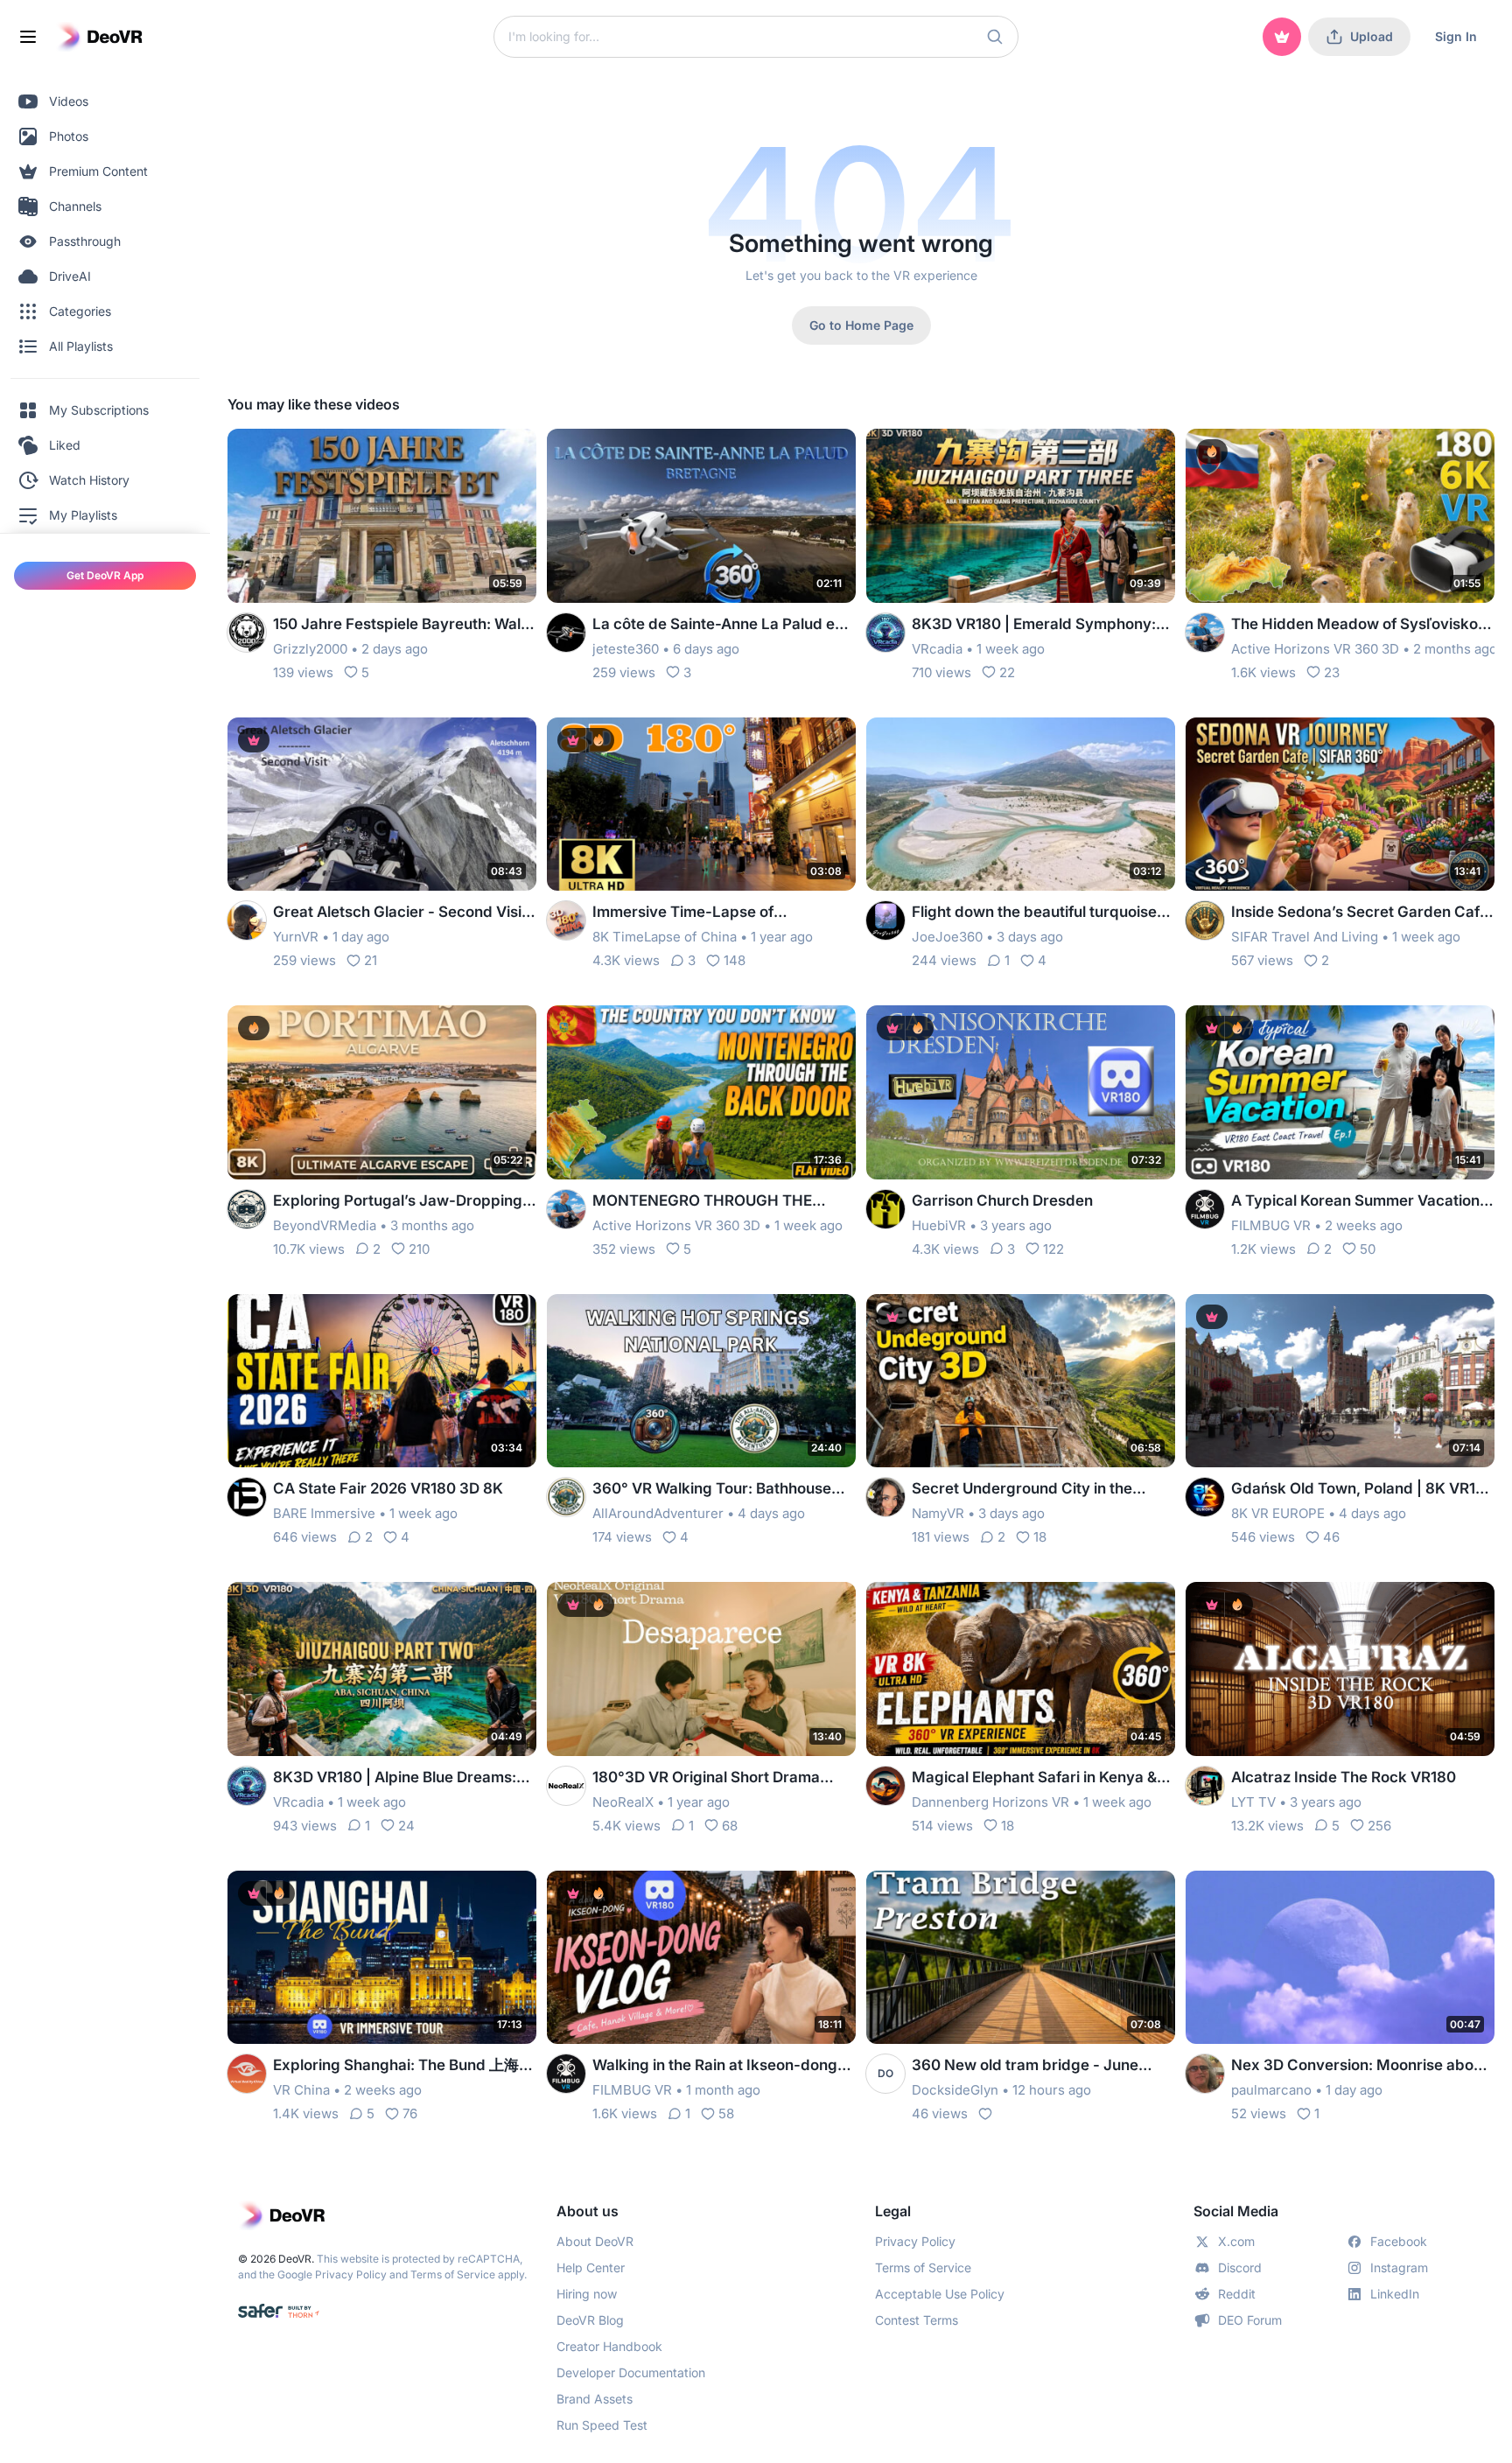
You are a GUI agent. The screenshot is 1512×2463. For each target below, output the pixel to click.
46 (1331, 1537)
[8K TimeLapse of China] (566, 920)
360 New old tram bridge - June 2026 (1025, 2066)
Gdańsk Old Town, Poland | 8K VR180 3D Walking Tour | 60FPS (1363, 1490)
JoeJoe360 (947, 937)
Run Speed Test (602, 2425)
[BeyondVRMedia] (247, 1209)
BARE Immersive (324, 1513)
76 (410, 2113)
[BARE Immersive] (247, 1497)
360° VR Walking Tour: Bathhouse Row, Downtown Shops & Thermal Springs (712, 1490)
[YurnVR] (247, 920)
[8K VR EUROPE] (1205, 1497)
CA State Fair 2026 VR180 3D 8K (388, 1488)
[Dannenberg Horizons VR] (885, 1786)
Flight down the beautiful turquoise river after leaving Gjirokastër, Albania (1034, 913)
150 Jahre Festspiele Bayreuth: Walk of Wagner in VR (401, 625)
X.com (1236, 2241)
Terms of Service (453, 2274)
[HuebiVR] (885, 1209)
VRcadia (937, 649)
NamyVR (938, 1513)
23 (1332, 672)
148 (735, 960)
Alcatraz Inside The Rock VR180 (1344, 1777)
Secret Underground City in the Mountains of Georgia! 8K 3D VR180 (1038, 1490)
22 (1007, 672)
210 (419, 1249)
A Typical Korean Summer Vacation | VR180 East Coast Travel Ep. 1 (1360, 1202)
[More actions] (512, 453)
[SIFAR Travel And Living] (1205, 920)
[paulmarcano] (1205, 2074)
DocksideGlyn (955, 2090)
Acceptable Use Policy (940, 2294)
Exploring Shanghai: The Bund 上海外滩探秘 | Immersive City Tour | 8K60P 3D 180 (403, 2066)
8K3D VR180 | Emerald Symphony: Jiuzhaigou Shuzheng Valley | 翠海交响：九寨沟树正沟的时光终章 (1039, 625)
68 (730, 1826)
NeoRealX (623, 1802)
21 (371, 960)
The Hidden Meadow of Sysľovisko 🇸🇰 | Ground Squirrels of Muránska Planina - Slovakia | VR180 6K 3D (1354, 625)
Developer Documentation (631, 2372)
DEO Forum (1250, 2320)
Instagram (1399, 2267)
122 (1053, 1249)
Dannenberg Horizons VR (990, 1802)
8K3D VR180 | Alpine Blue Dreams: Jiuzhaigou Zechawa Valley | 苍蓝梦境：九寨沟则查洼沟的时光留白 (398, 1778)
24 (406, 1826)
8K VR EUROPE (1278, 1513)
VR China (301, 2090)
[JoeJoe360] (885, 920)
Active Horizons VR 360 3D (1315, 649)
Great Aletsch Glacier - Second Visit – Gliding (400, 913)
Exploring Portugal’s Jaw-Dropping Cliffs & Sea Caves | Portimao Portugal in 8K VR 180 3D (398, 1202)
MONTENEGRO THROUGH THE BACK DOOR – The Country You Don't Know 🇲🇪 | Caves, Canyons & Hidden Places (723, 1202)
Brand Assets (595, 2399)
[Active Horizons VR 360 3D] (1205, 633)
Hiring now (587, 2294)
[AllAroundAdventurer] (566, 1497)
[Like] (985, 2114)
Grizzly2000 (310, 649)
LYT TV (1253, 1802)
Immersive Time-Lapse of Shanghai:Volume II (683, 913)
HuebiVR (939, 1225)
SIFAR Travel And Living (1305, 937)
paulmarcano (1271, 2090)
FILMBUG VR (1271, 1225)
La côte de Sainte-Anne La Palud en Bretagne (718, 625)
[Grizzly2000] (247, 633)
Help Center (591, 2267)
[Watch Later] (480, 453)
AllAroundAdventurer (658, 1513)
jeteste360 (626, 649)
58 (726, 2113)
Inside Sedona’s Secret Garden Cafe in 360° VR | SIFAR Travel (1360, 913)
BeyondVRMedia (325, 1225)
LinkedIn (1395, 2294)
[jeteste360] (566, 633)
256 (1379, 1826)
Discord (1240, 2267)
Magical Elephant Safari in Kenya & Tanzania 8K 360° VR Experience (1034, 1778)
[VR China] (247, 2074)
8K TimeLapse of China (665, 937)
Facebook (1399, 2241)
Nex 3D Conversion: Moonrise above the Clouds (1361, 2066)
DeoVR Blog (590, 2320)
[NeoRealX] (566, 1786)
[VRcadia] (885, 633)
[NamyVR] (885, 1497)
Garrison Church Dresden (1002, 1200)
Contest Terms (917, 2320)
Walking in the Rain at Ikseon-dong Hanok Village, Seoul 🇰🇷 (715, 2066)
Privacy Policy (351, 2274)
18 (1040, 1537)
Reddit (1237, 2294)
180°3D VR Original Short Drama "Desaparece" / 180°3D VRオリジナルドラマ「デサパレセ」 (717, 1778)
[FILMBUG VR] (1205, 1209)
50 (1368, 1249)
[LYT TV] (1205, 1786)
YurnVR (296, 937)
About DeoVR (595, 2241)
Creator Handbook (609, 2346)
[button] (995, 37)
